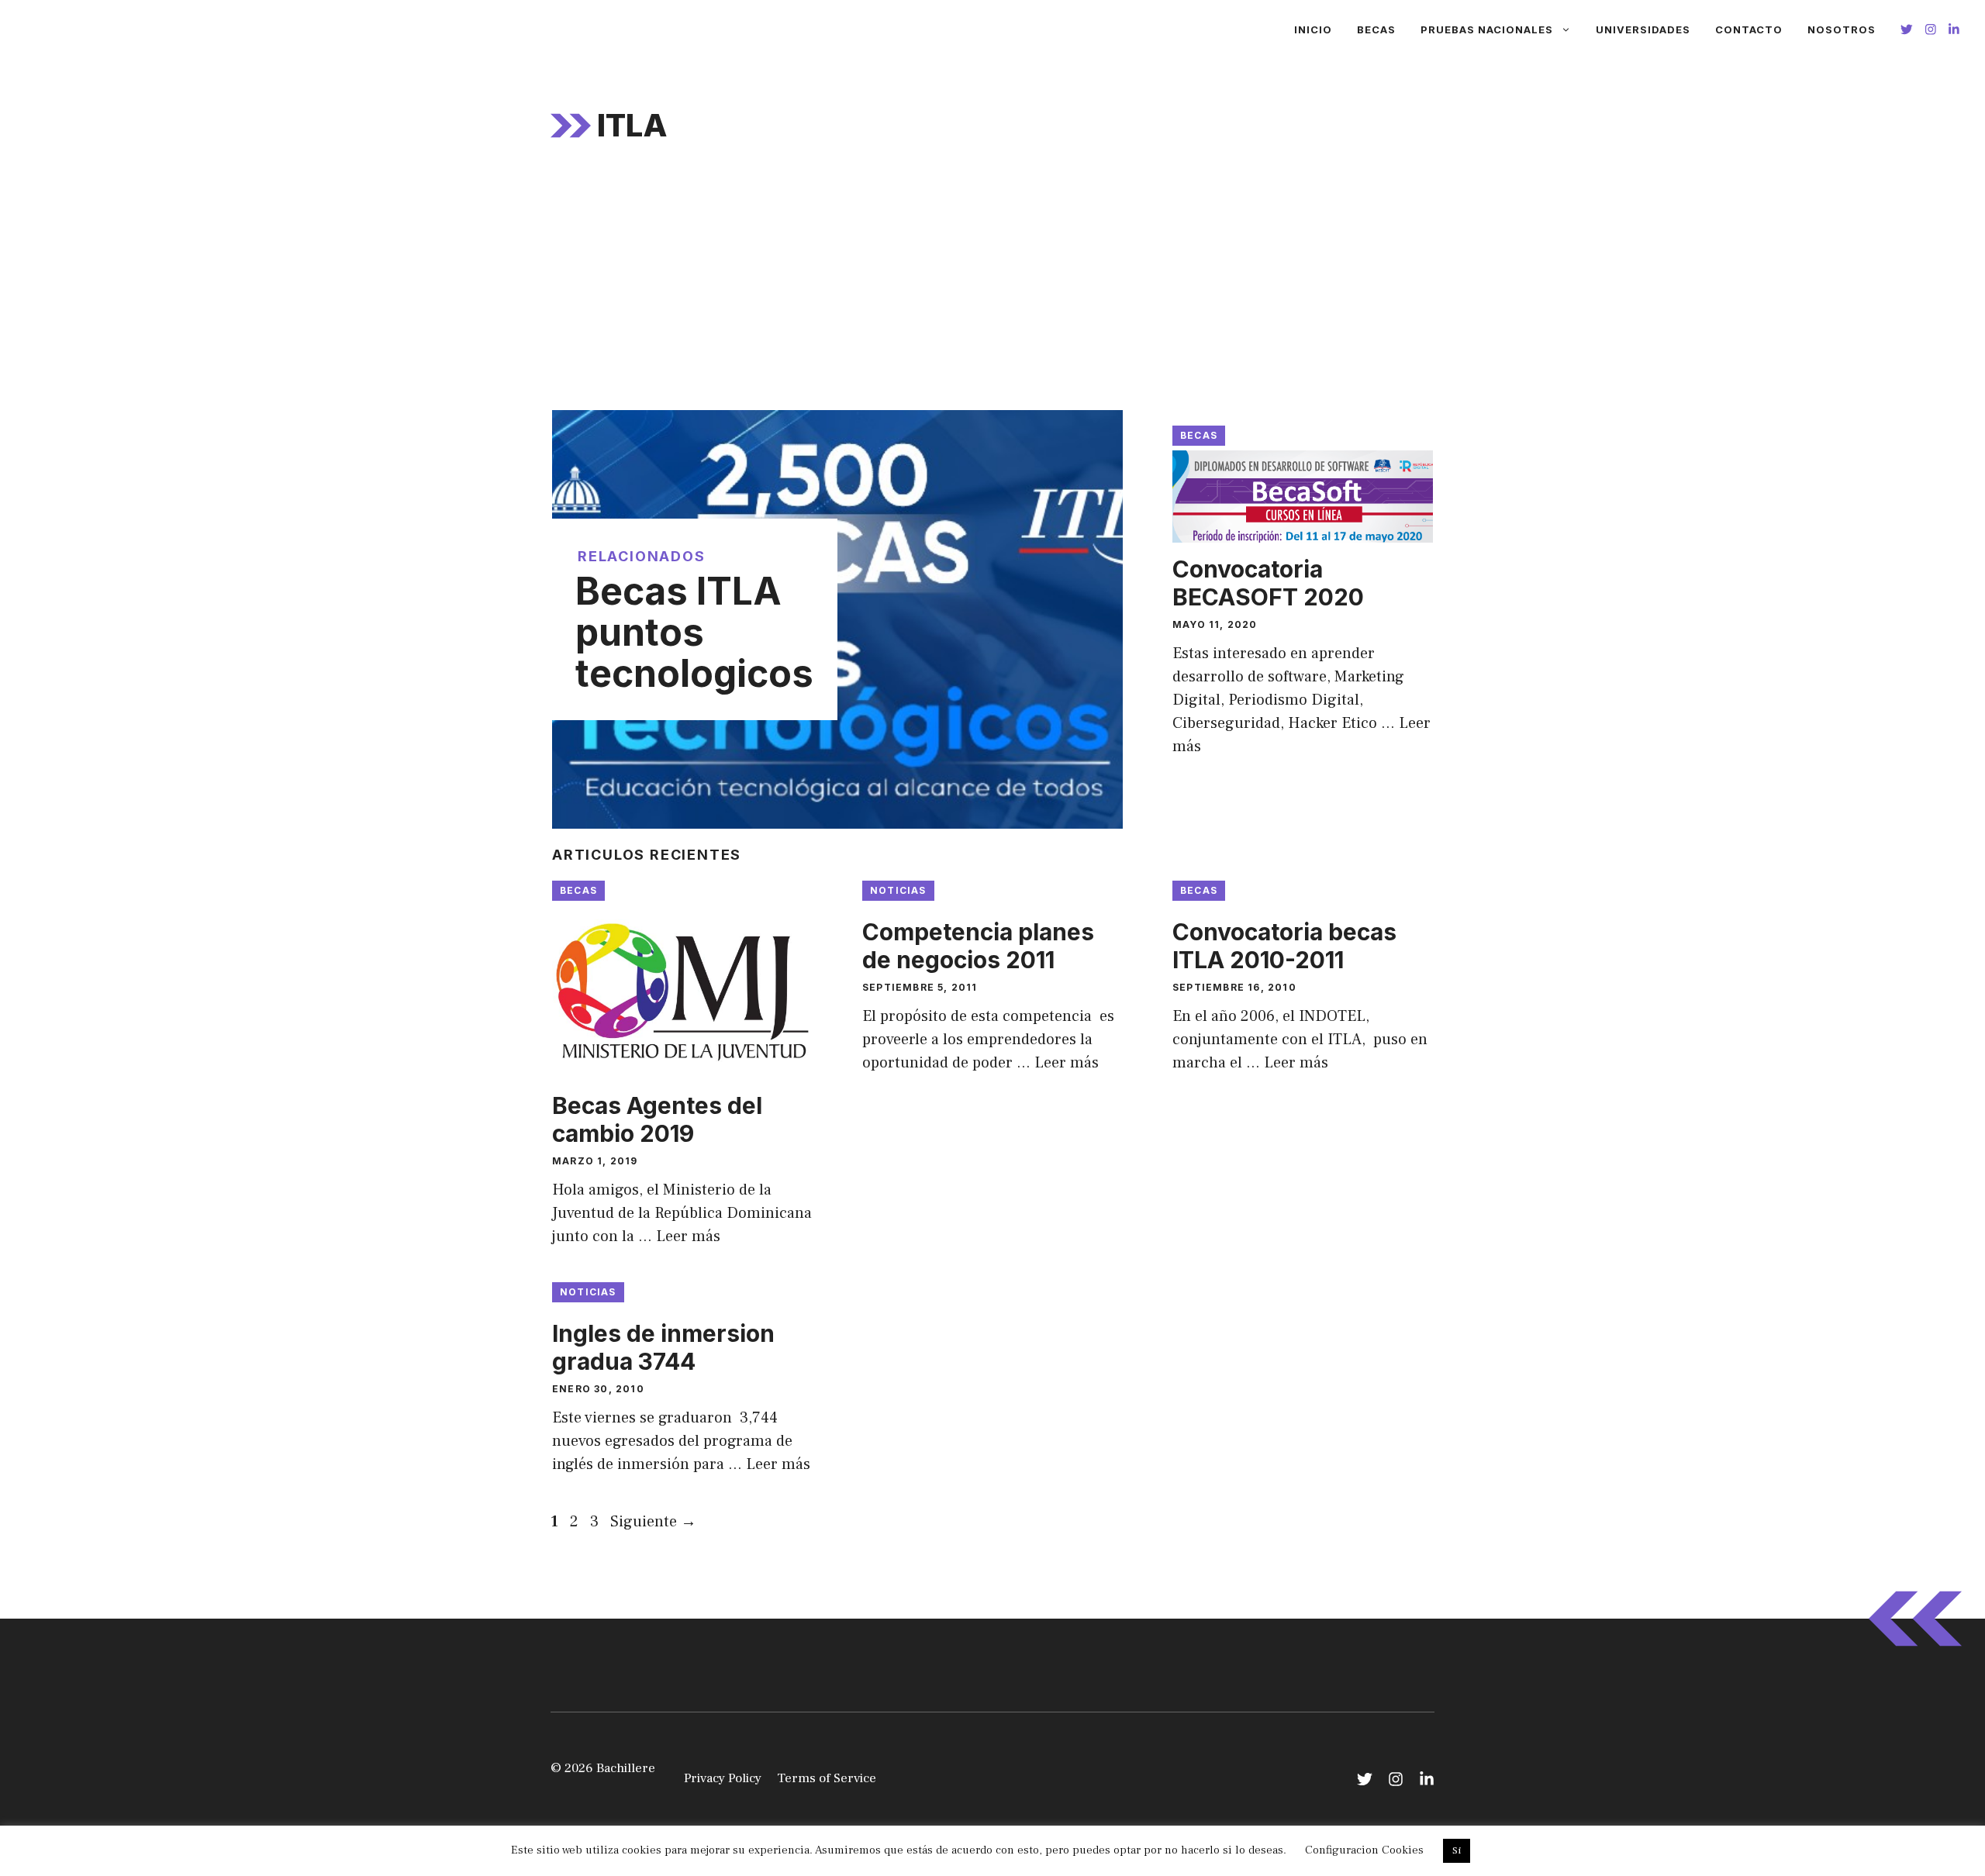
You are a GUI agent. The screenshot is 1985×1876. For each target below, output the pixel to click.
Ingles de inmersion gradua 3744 (663, 1347)
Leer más (688, 1236)
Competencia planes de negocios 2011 (978, 946)
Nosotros (1842, 29)
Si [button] (1457, 1850)
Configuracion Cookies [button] (1364, 1850)
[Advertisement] (992, 294)
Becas (1376, 29)
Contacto (1749, 29)
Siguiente (653, 1522)
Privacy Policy (723, 1778)
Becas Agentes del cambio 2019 (657, 1119)
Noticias (898, 890)
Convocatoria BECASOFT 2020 (1268, 583)
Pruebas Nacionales (1487, 29)
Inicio (1313, 29)
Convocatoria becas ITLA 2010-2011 (1284, 946)
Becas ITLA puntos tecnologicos (694, 632)
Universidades (1643, 29)
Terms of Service (827, 1778)
